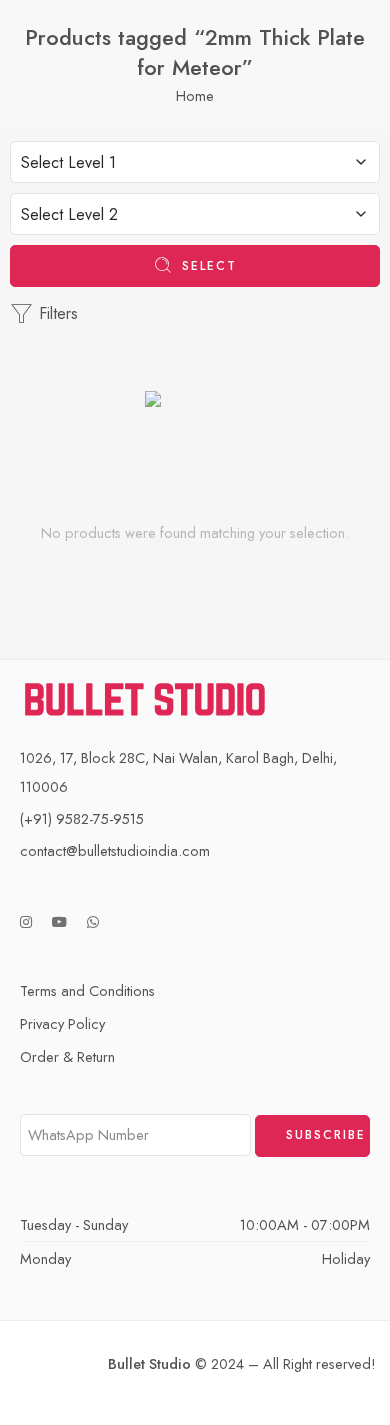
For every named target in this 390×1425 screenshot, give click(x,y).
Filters (56, 313)
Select (209, 266)
